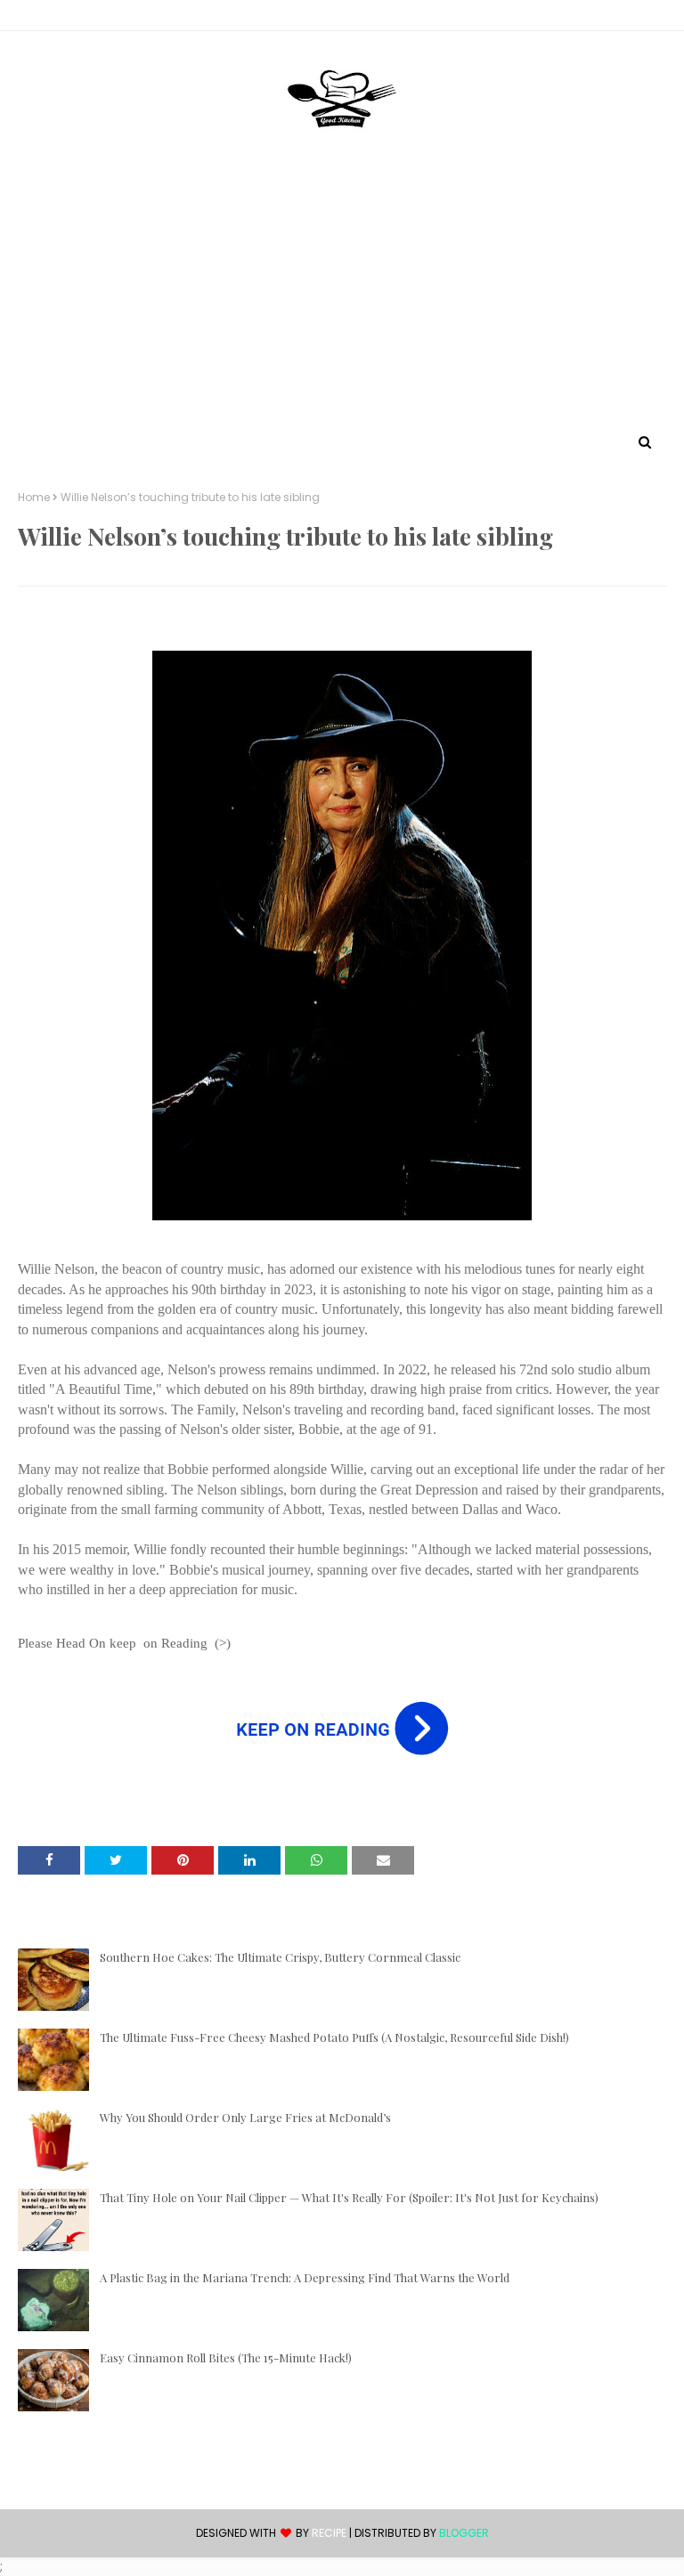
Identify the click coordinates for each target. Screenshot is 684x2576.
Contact (45, 18)
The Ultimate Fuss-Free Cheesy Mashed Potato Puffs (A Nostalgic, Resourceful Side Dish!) (334, 2037)
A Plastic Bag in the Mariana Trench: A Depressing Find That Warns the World (305, 2277)
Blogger (464, 2533)
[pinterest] (658, 19)
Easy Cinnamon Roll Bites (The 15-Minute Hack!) (226, 2357)
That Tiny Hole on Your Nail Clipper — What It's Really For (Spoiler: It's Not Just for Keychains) (349, 2197)
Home (34, 498)
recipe (329, 2533)
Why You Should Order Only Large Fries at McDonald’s (245, 2117)
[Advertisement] (342, 296)
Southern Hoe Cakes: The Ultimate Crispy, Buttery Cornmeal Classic (280, 1957)
